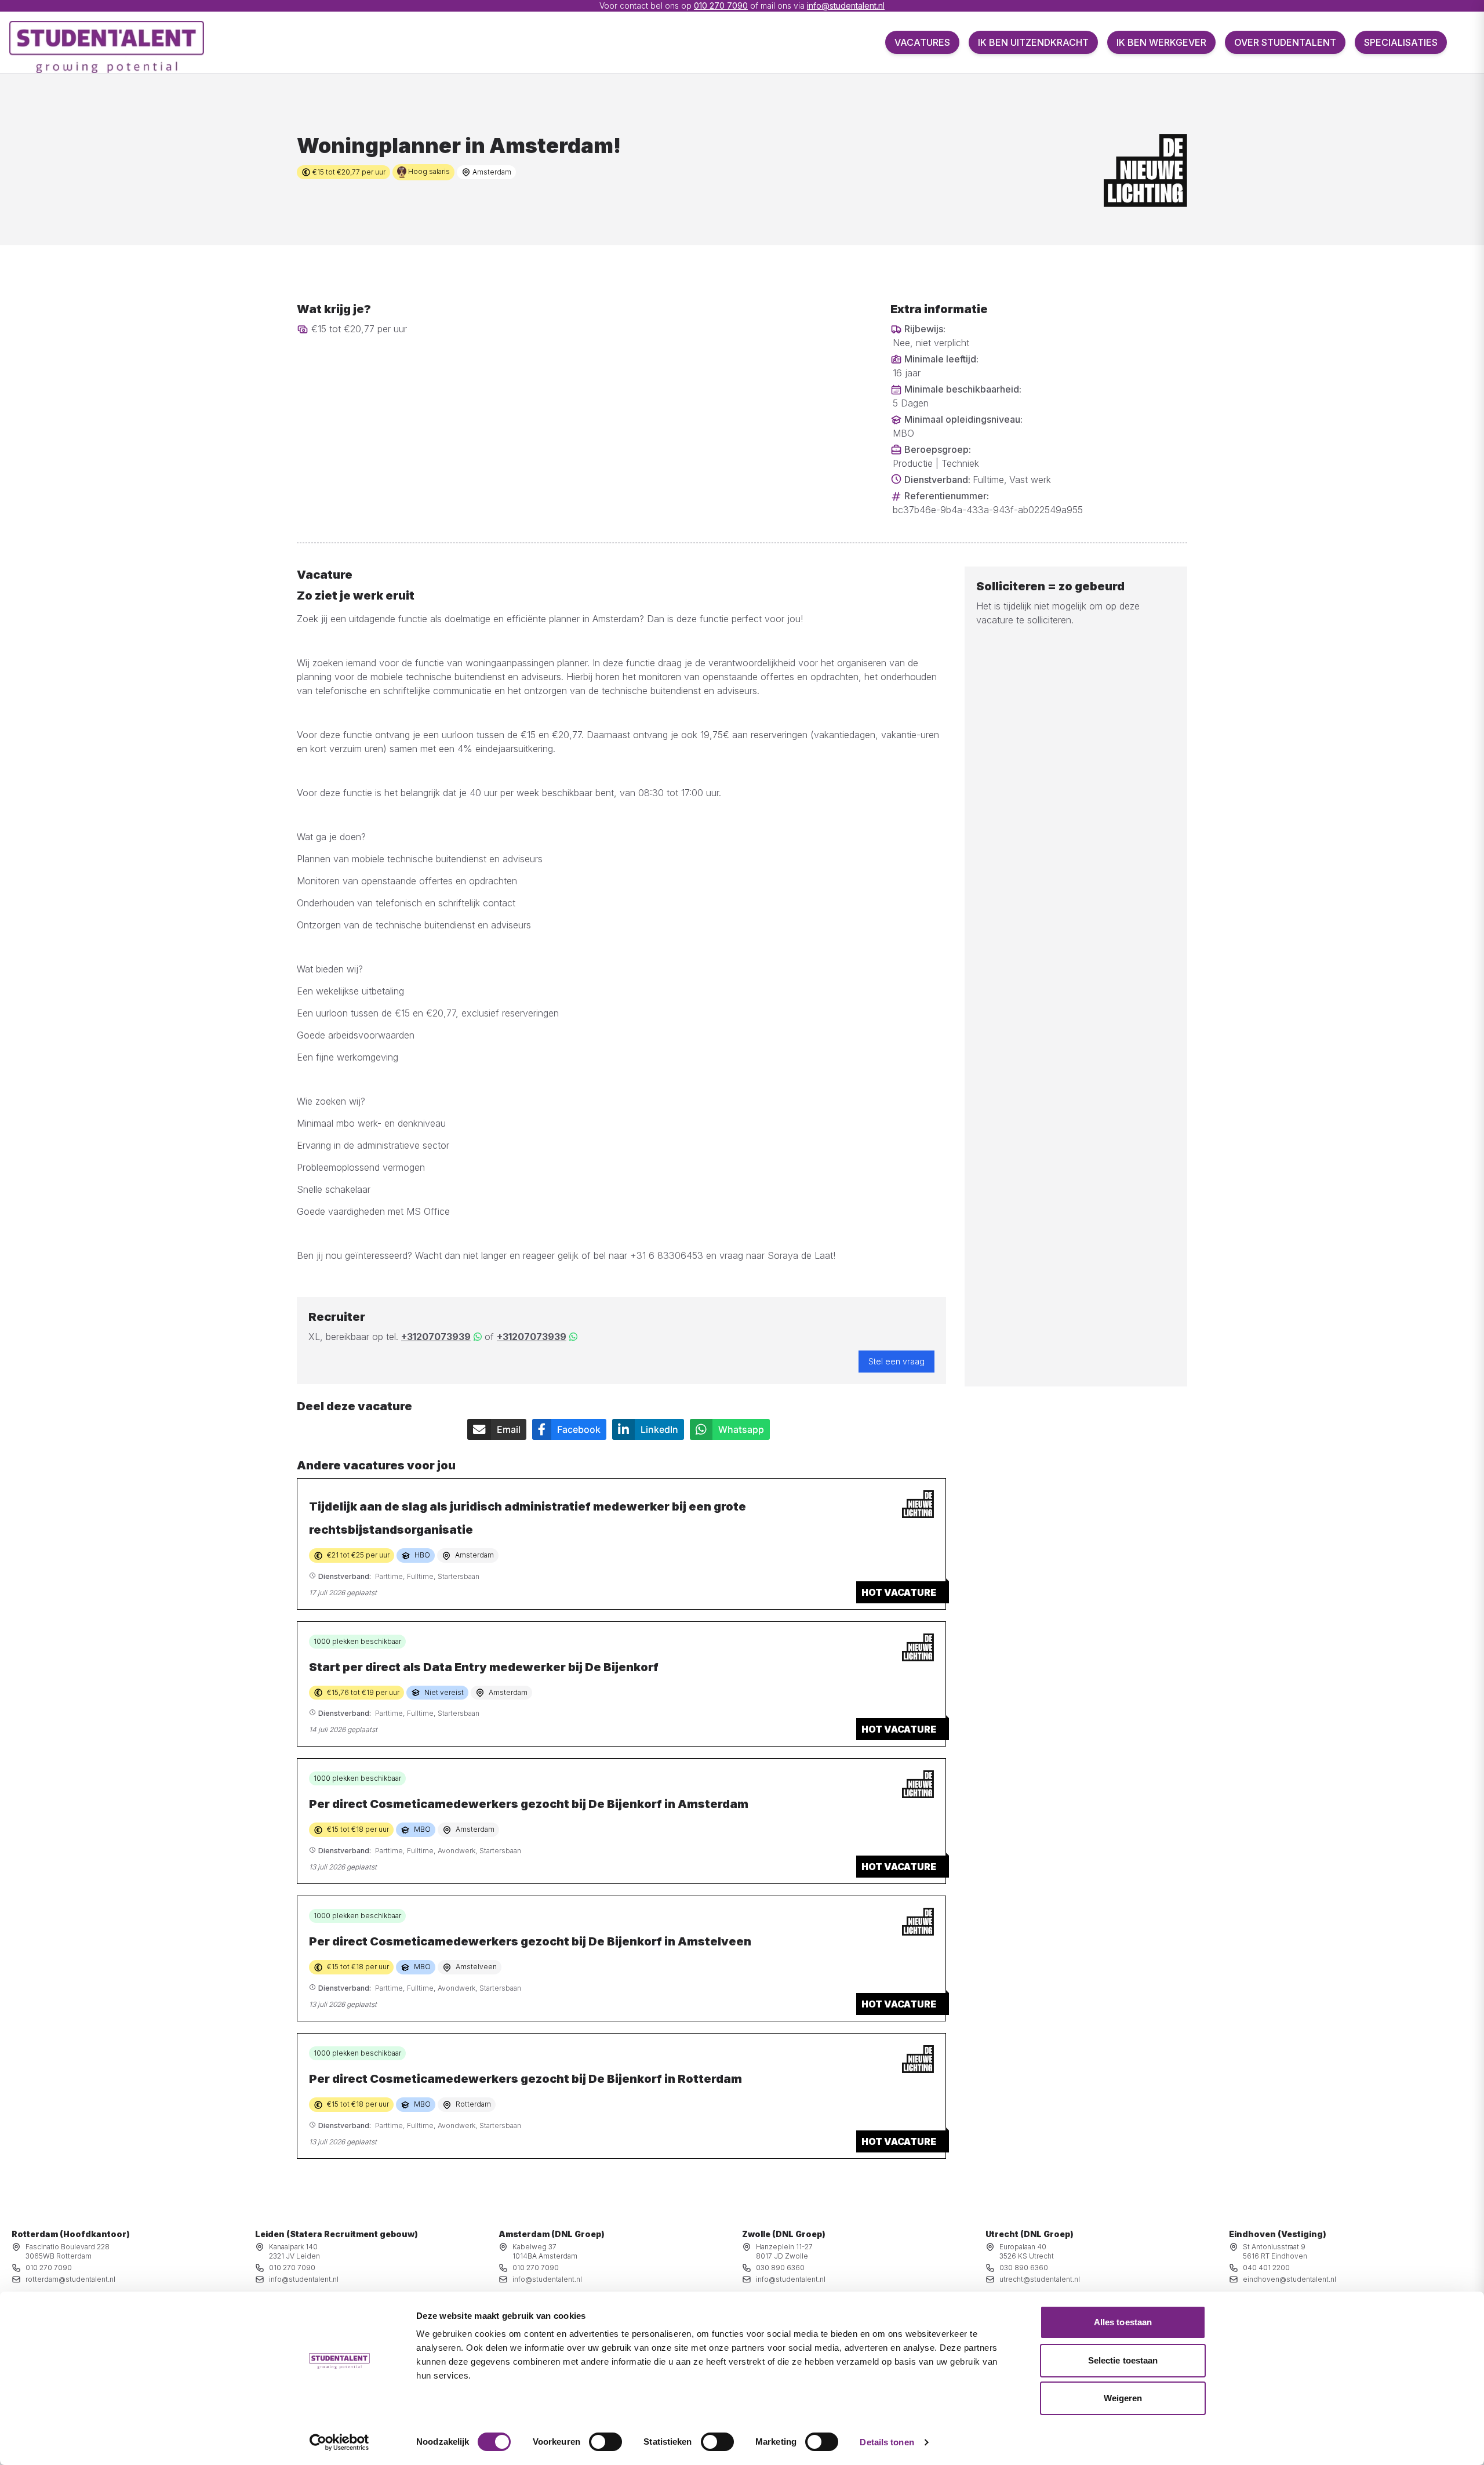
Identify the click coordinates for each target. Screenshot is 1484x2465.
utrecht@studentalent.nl (1040, 2279)
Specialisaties (1401, 42)
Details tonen (887, 2442)
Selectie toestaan (1123, 2360)
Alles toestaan (1123, 2322)
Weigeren (1123, 2398)
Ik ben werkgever (1161, 42)
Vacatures (922, 42)
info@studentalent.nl (846, 6)
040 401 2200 (1266, 2268)
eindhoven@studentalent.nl (1290, 2279)
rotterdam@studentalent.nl (70, 2279)
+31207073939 (436, 1337)
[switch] (605, 2442)
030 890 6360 (780, 2268)
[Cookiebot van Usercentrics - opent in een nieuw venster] (339, 2442)
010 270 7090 (721, 6)
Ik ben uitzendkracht (1033, 42)
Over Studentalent (1285, 42)
